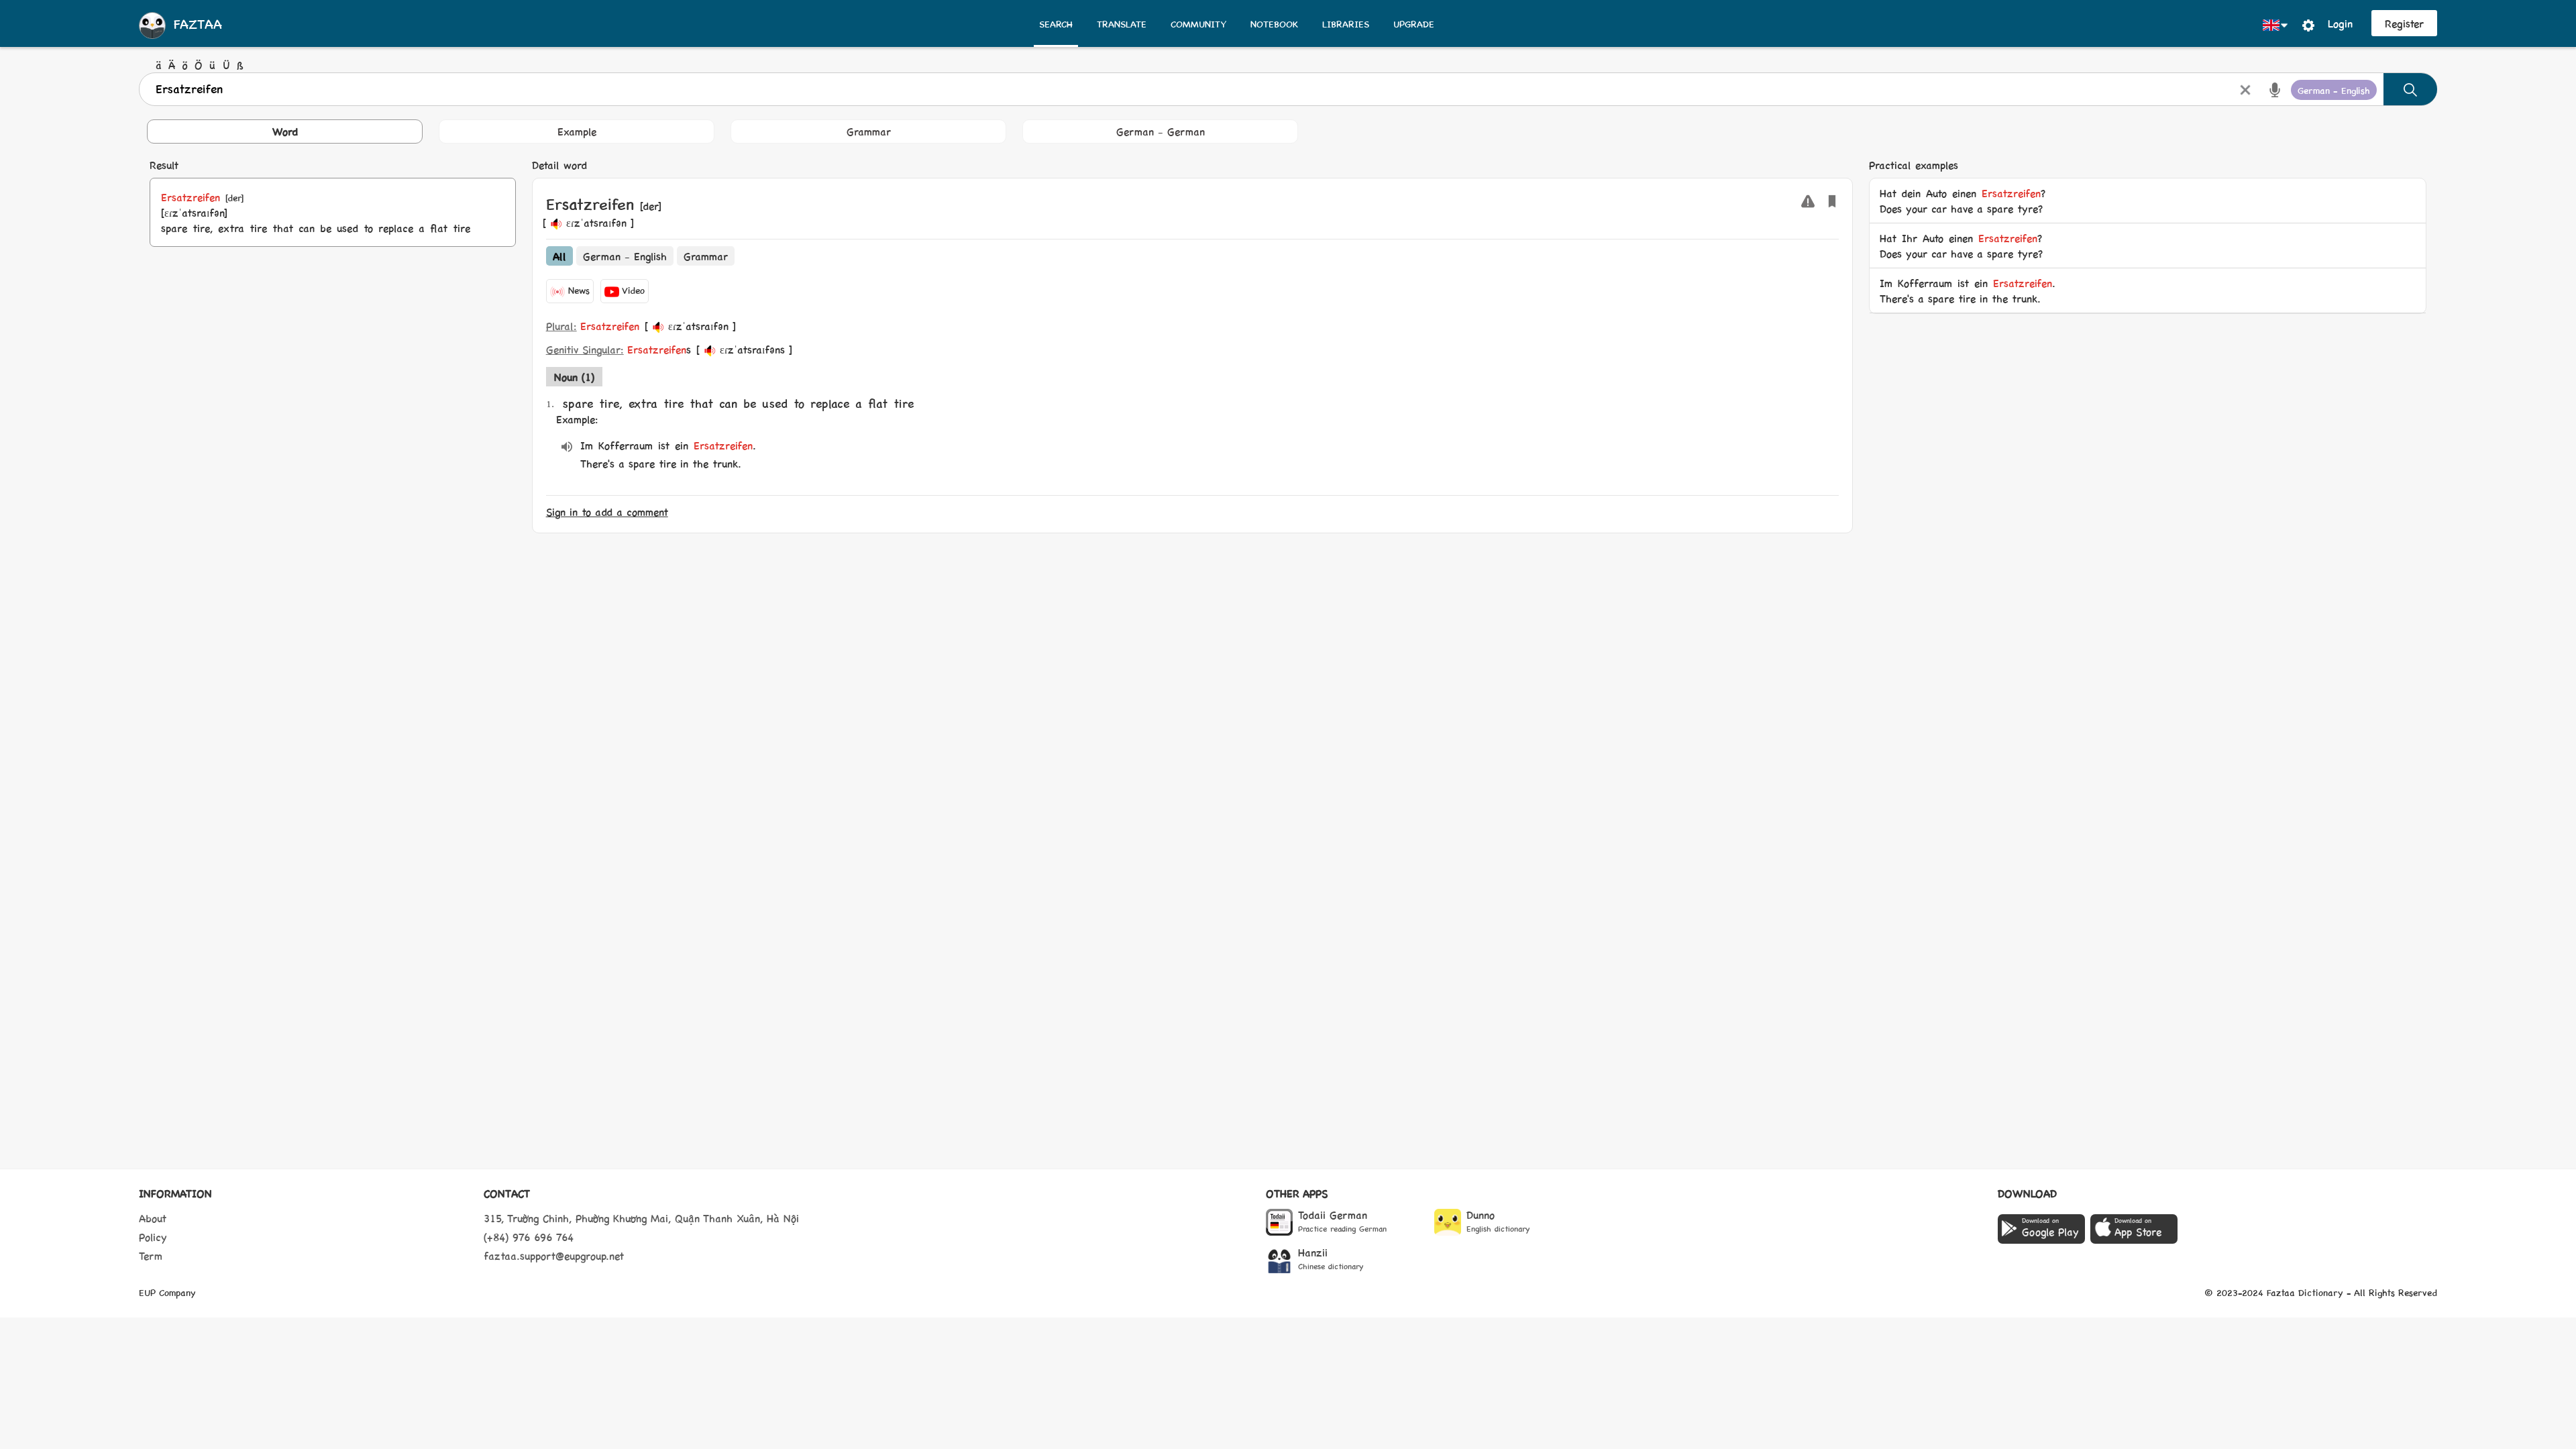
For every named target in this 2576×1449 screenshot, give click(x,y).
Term (151, 1255)
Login (2340, 23)
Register (2404, 23)
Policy (153, 1237)
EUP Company (167, 1292)
